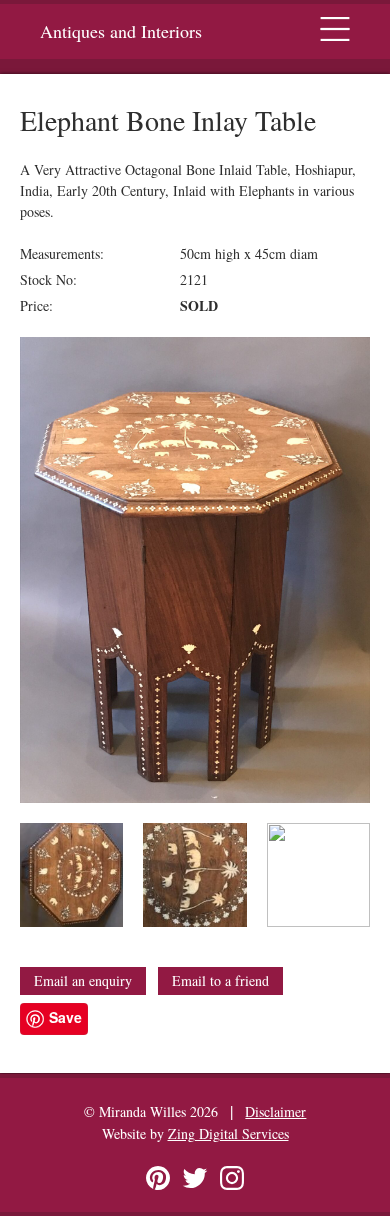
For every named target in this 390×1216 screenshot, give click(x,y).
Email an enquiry (83, 980)
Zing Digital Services (228, 1133)
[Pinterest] (158, 1178)
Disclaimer (275, 1111)
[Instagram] (232, 1178)
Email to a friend (220, 980)
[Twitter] (195, 1178)
